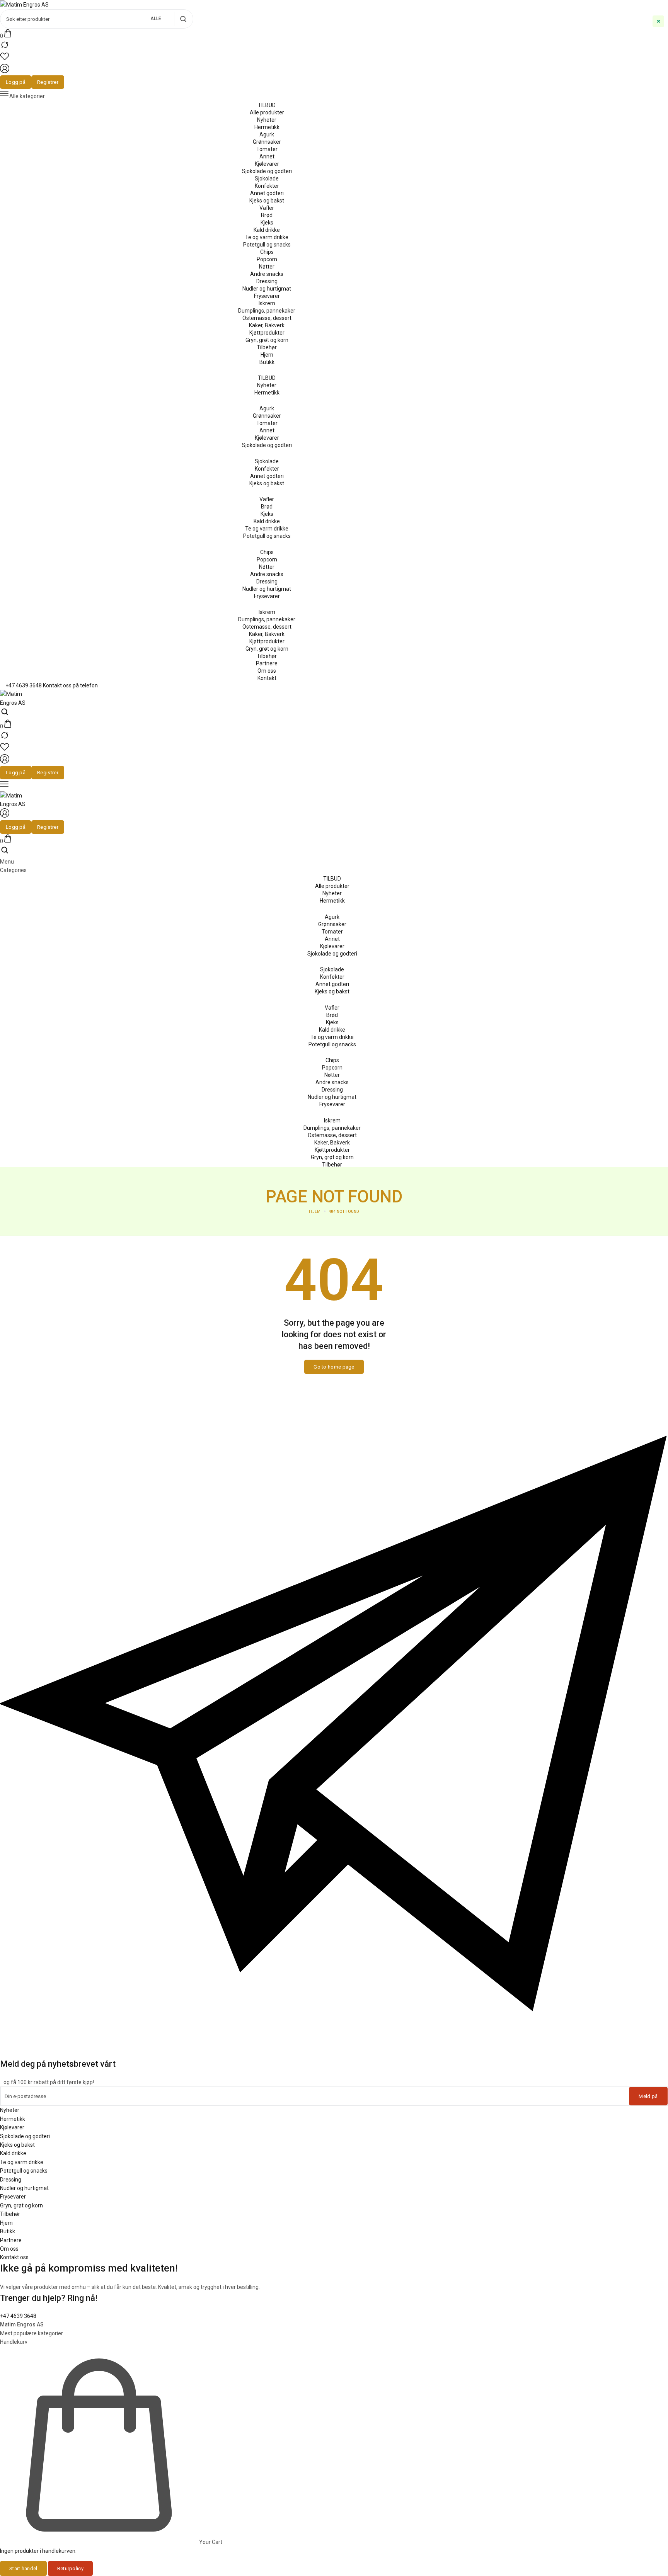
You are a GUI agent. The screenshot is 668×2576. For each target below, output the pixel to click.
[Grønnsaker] (267, 142)
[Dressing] (267, 281)
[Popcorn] (267, 259)
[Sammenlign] (5, 48)
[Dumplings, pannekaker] (267, 311)
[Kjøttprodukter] (267, 333)
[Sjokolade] (267, 179)
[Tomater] (267, 149)
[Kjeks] (267, 223)
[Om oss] (267, 671)
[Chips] (267, 252)
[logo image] (24, 4)
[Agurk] (267, 134)
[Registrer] (48, 82)
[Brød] (267, 215)
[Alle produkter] (267, 112)
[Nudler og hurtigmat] (267, 289)
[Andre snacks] (267, 274)
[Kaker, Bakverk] (267, 325)
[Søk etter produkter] (183, 19)
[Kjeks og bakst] (267, 201)
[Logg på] (16, 82)
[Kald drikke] (267, 230)
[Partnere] (267, 663)
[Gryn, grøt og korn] (267, 340)
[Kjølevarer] (267, 164)
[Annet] (267, 156)
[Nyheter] (267, 120)
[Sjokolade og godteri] (267, 171)
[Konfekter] (267, 186)
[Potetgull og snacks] (267, 245)
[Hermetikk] (267, 127)
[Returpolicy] (70, 2568)
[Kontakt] (267, 678)
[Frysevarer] (267, 296)
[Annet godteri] (267, 193)
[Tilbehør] (267, 347)
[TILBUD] (267, 105)
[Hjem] (267, 355)
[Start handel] (23, 2568)
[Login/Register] (5, 71)
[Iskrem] (267, 303)
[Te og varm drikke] (267, 237)
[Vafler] (267, 208)
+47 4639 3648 (18, 2316)
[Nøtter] (267, 267)
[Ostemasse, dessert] (267, 318)
